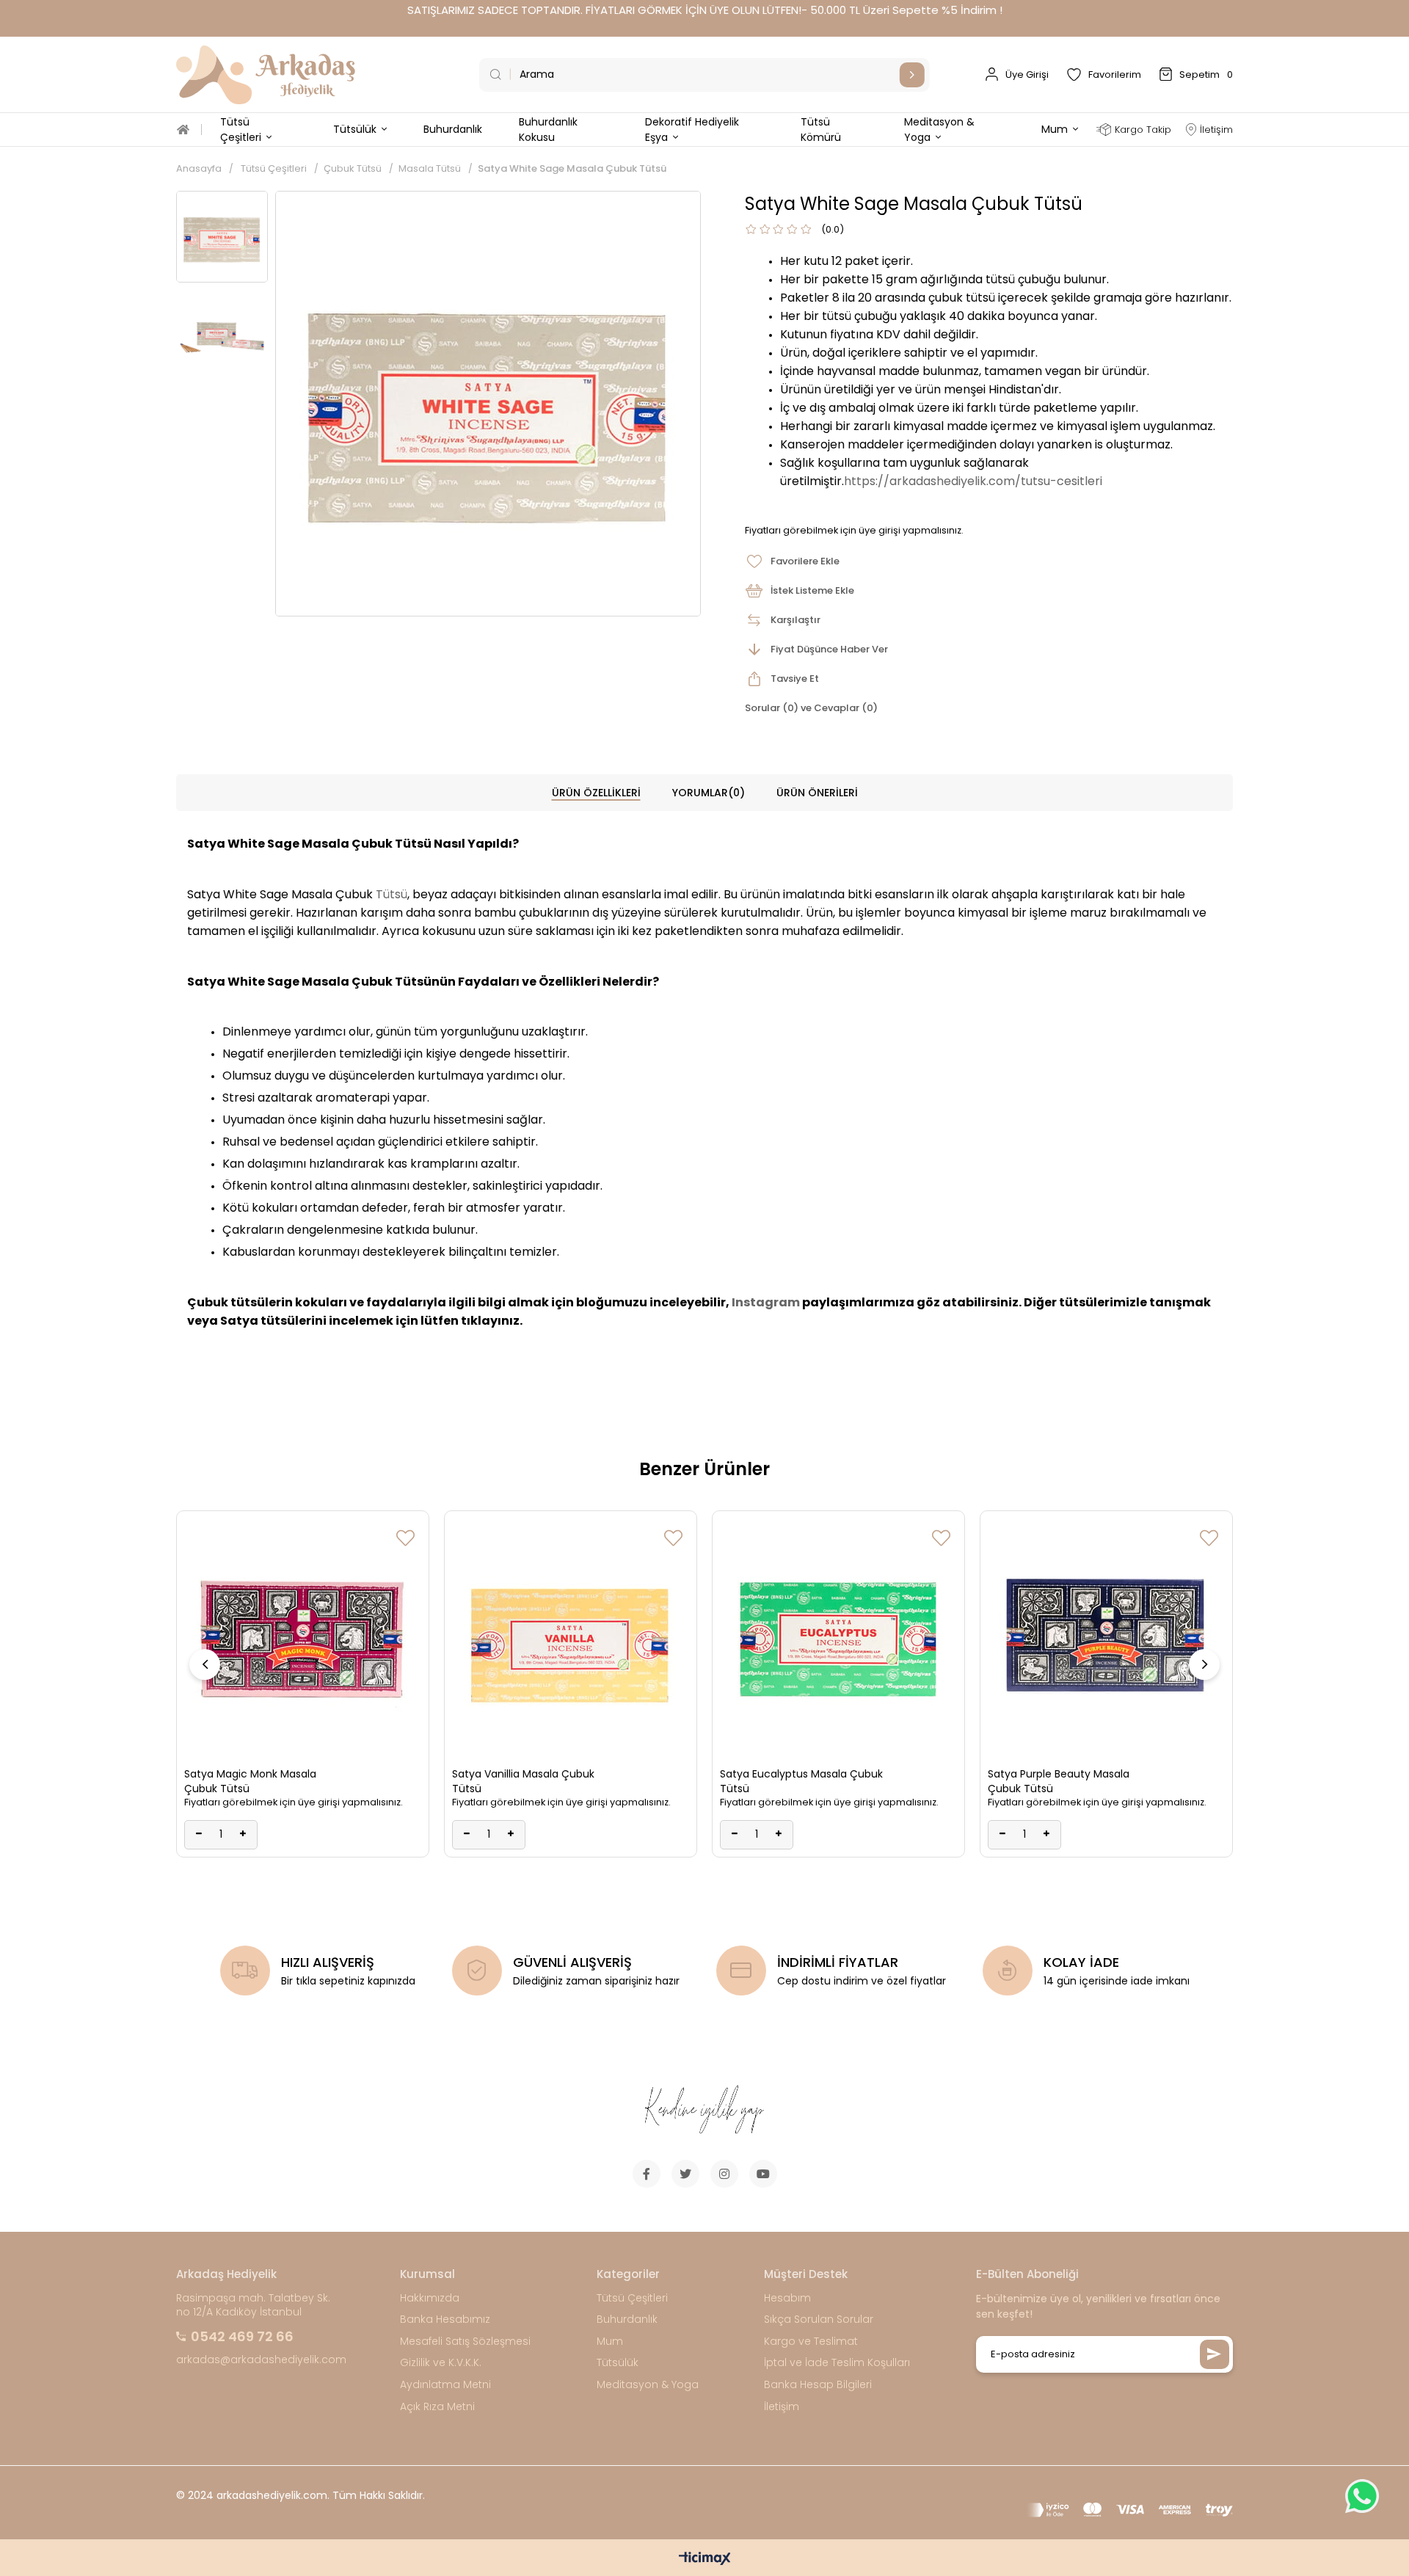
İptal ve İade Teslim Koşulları (837, 2363)
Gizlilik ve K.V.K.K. (441, 2363)
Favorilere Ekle (405, 1538)
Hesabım (787, 2298)
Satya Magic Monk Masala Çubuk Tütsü (250, 1781)
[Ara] (912, 75)
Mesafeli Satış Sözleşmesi (465, 2342)
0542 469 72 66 (242, 2336)
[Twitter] (685, 2174)
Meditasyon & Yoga (648, 2385)
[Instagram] (724, 2174)
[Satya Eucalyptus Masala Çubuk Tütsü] (838, 1637)
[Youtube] (763, 2174)
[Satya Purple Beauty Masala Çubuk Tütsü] (1106, 1637)
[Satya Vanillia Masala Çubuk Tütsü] (571, 1637)
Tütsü (392, 894)
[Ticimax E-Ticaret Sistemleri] (705, 2559)
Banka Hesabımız (445, 2320)
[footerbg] (704, 2111)
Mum (610, 2342)
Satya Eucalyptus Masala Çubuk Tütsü (801, 1781)
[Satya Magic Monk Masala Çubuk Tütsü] (303, 1637)
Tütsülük (618, 2363)
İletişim (782, 2407)
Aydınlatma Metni (445, 2385)
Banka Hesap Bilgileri (818, 2385)
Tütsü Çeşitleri (632, 2298)
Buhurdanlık (627, 2320)
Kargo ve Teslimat (811, 2342)
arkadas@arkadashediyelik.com (261, 2360)
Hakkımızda (430, 2298)
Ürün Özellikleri (596, 793)
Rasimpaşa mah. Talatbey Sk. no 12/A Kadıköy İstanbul (253, 2306)
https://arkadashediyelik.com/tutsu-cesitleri (973, 481)
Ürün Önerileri (817, 793)
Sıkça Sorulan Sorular (819, 2320)
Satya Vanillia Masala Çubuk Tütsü (523, 1781)
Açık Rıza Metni (437, 2407)
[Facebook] (647, 2174)
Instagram (766, 1302)
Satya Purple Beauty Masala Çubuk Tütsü (1059, 1781)
